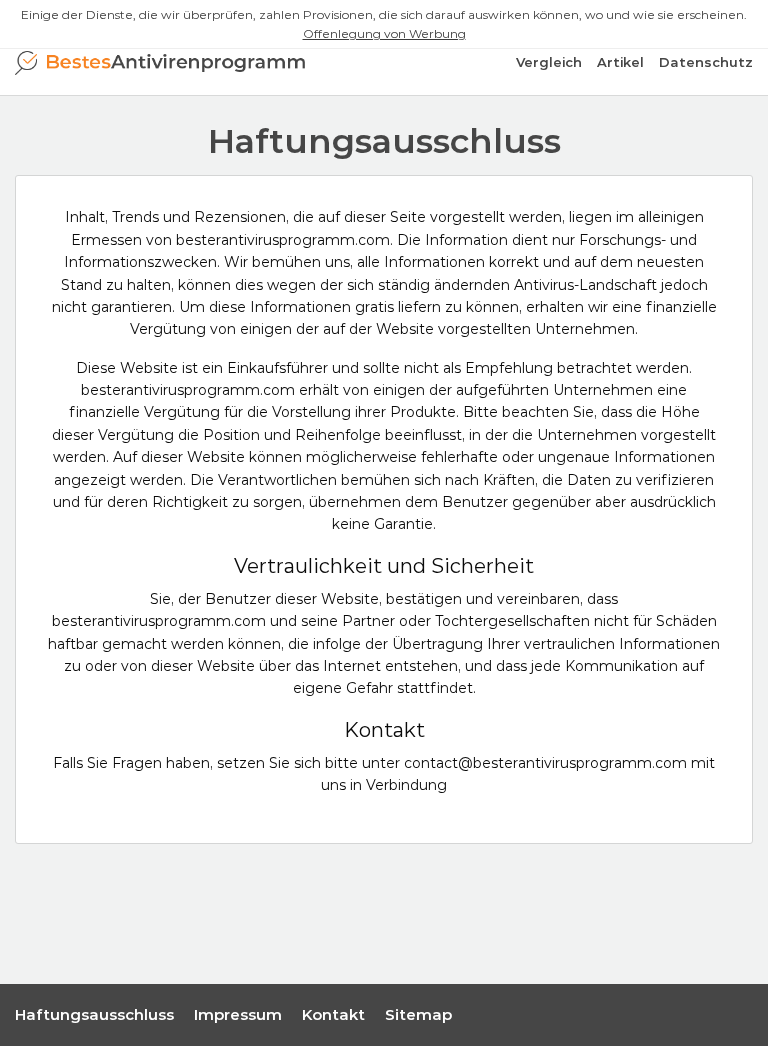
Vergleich (549, 62)
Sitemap (418, 1014)
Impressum (238, 1014)
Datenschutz (706, 62)
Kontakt (333, 1014)
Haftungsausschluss (94, 1014)
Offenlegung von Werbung (384, 33)
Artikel (620, 62)
